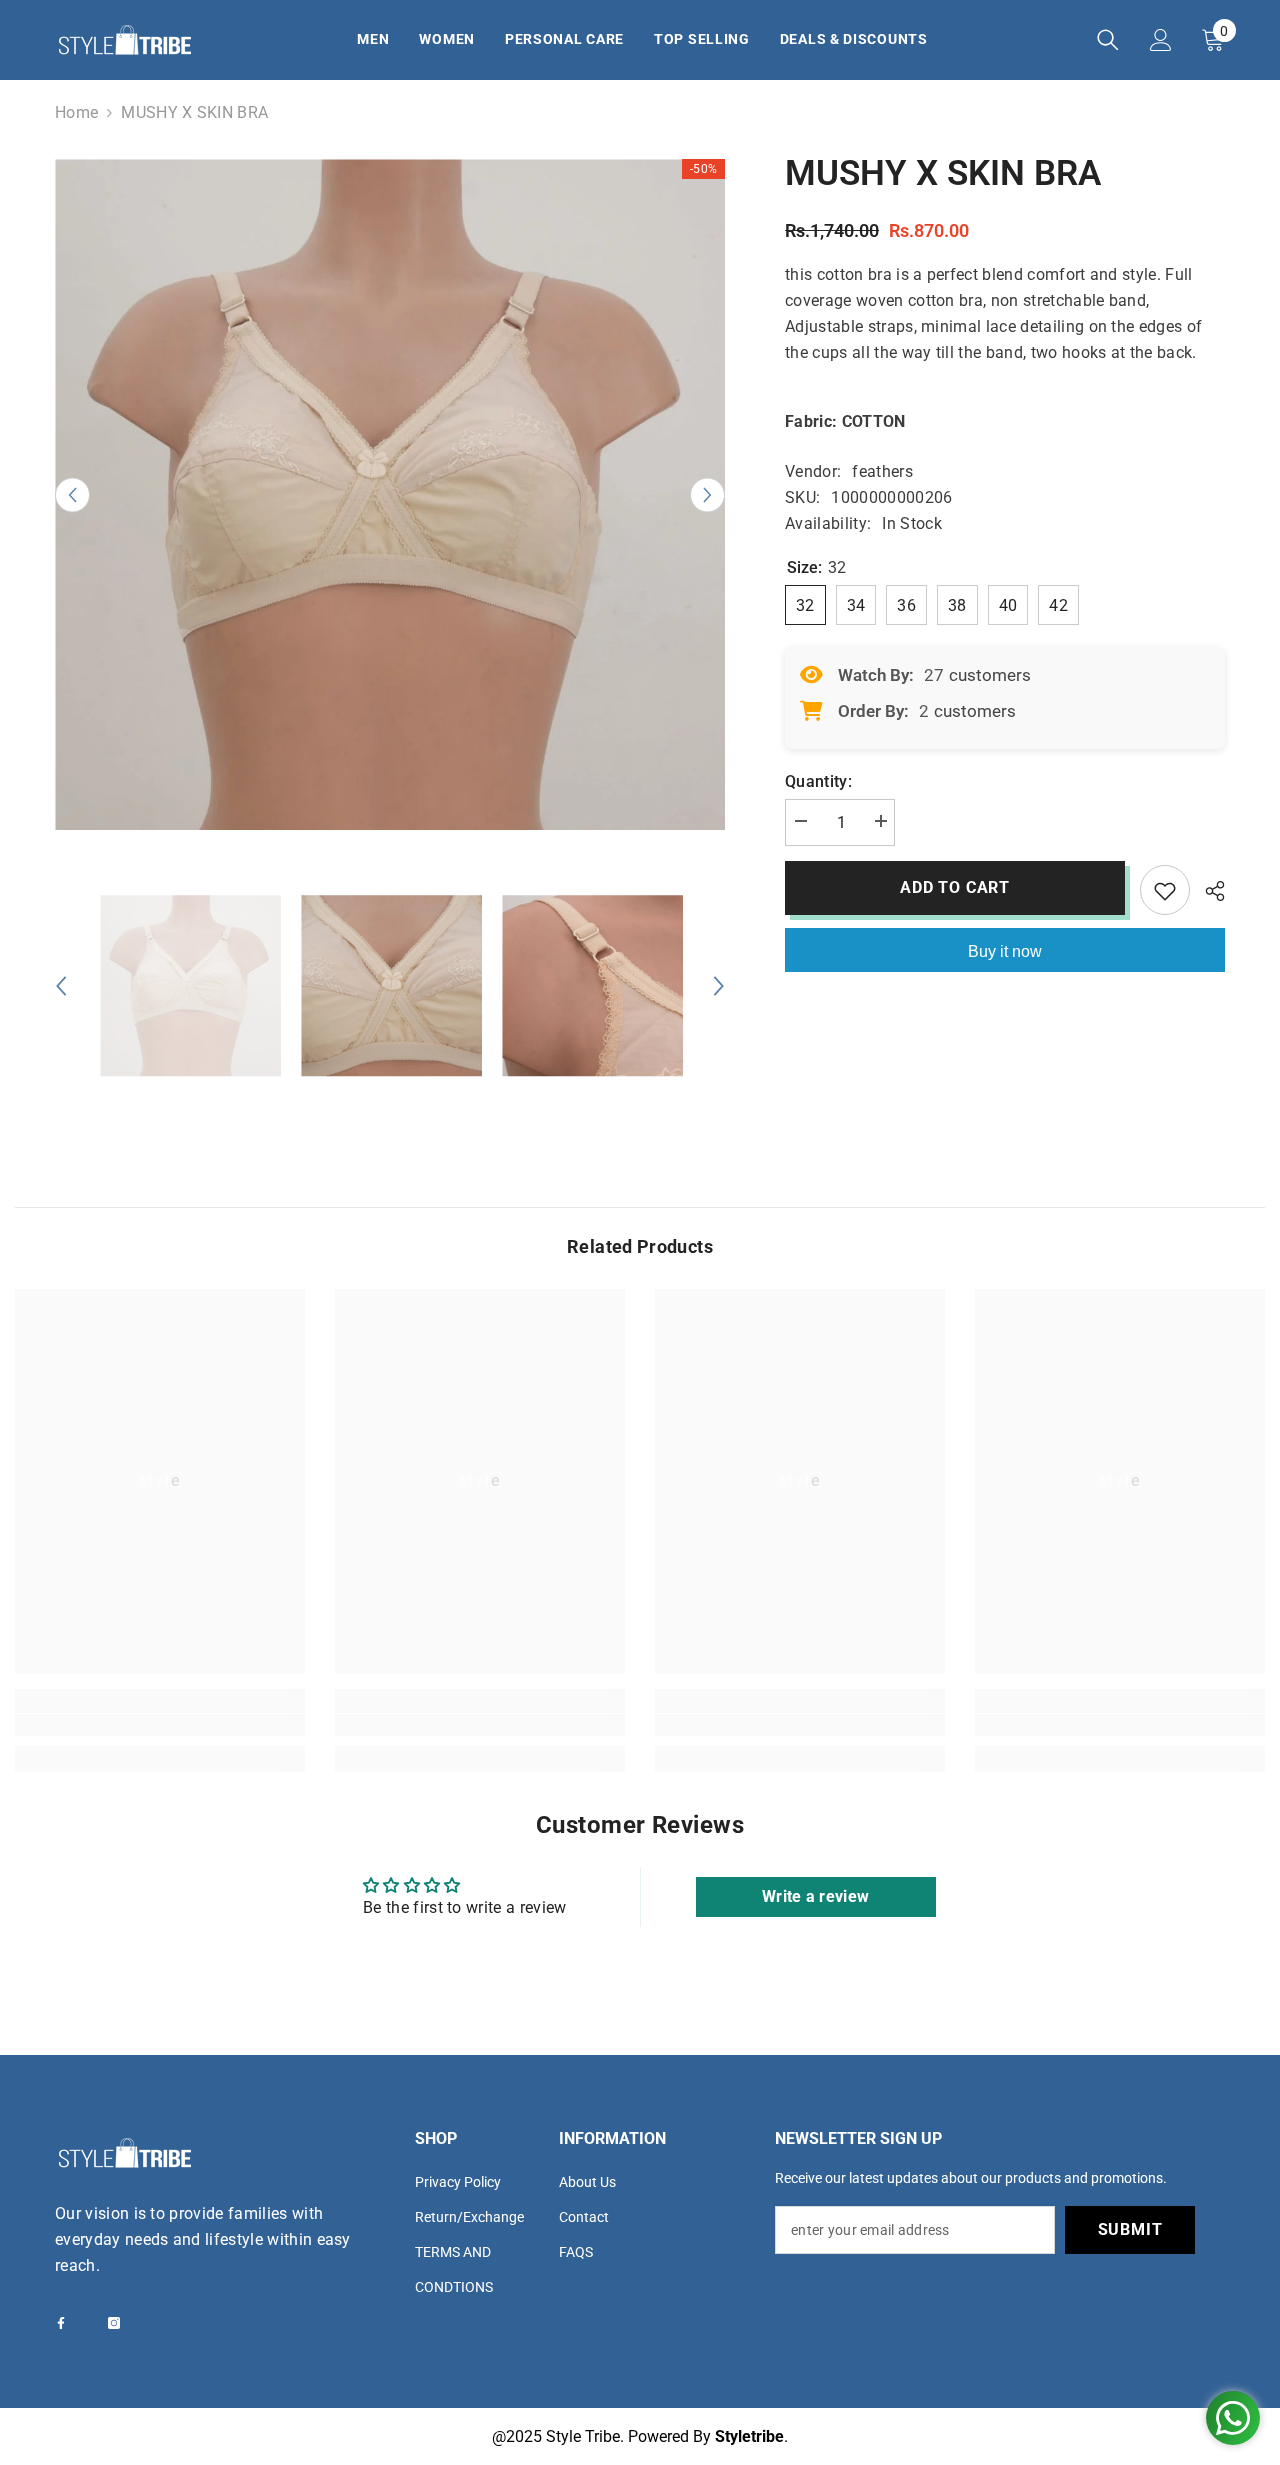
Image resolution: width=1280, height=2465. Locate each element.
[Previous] (72, 494)
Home (76, 112)
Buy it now (1005, 951)
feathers (882, 471)
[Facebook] (61, 2323)
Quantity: (818, 781)
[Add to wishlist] (1165, 890)
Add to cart (955, 887)
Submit (1130, 2229)
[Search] (1108, 40)
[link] (160, 1725)
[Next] (707, 494)
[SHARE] (1207, 891)
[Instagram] (114, 2323)
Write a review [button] (815, 1896)
